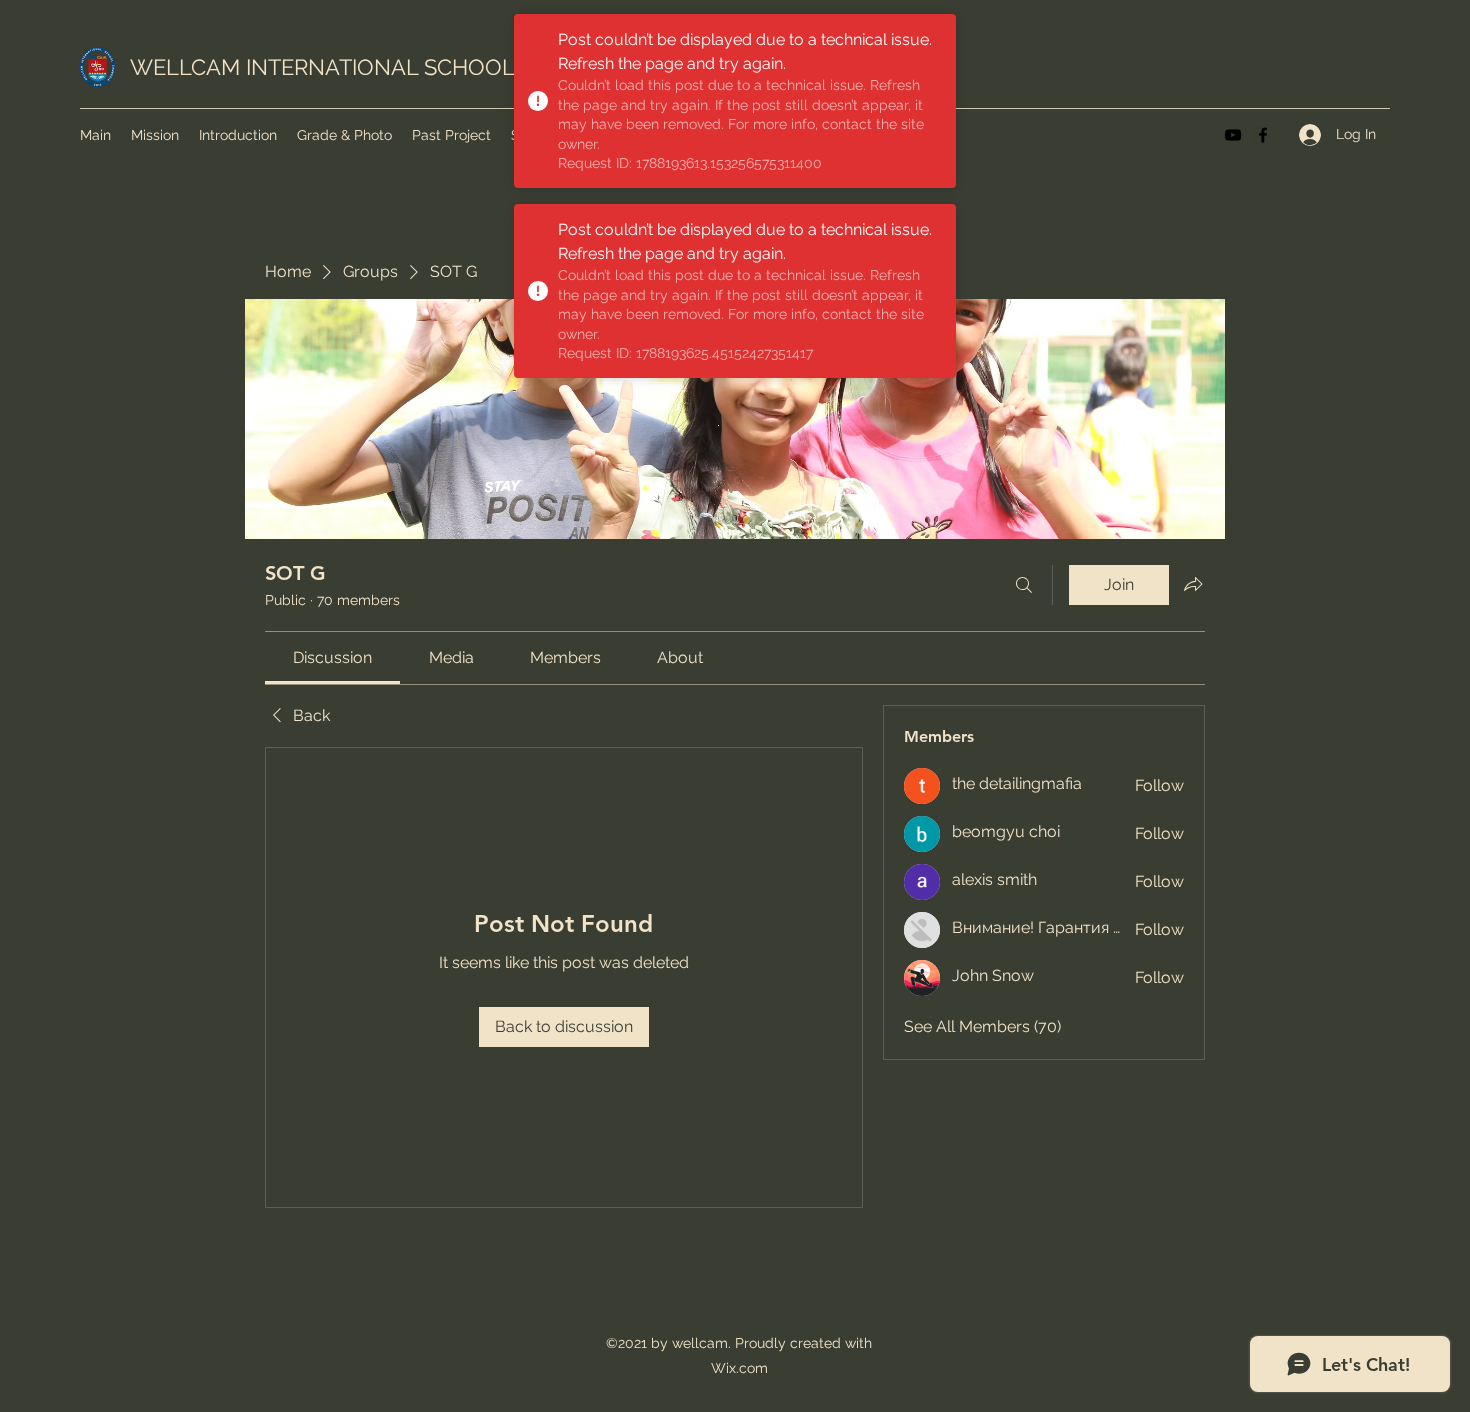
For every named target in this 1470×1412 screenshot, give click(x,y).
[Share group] (1193, 584)
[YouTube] (1233, 135)
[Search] (1024, 585)
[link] (332, 657)
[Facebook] (1263, 135)
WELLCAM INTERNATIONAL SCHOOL (322, 67)
